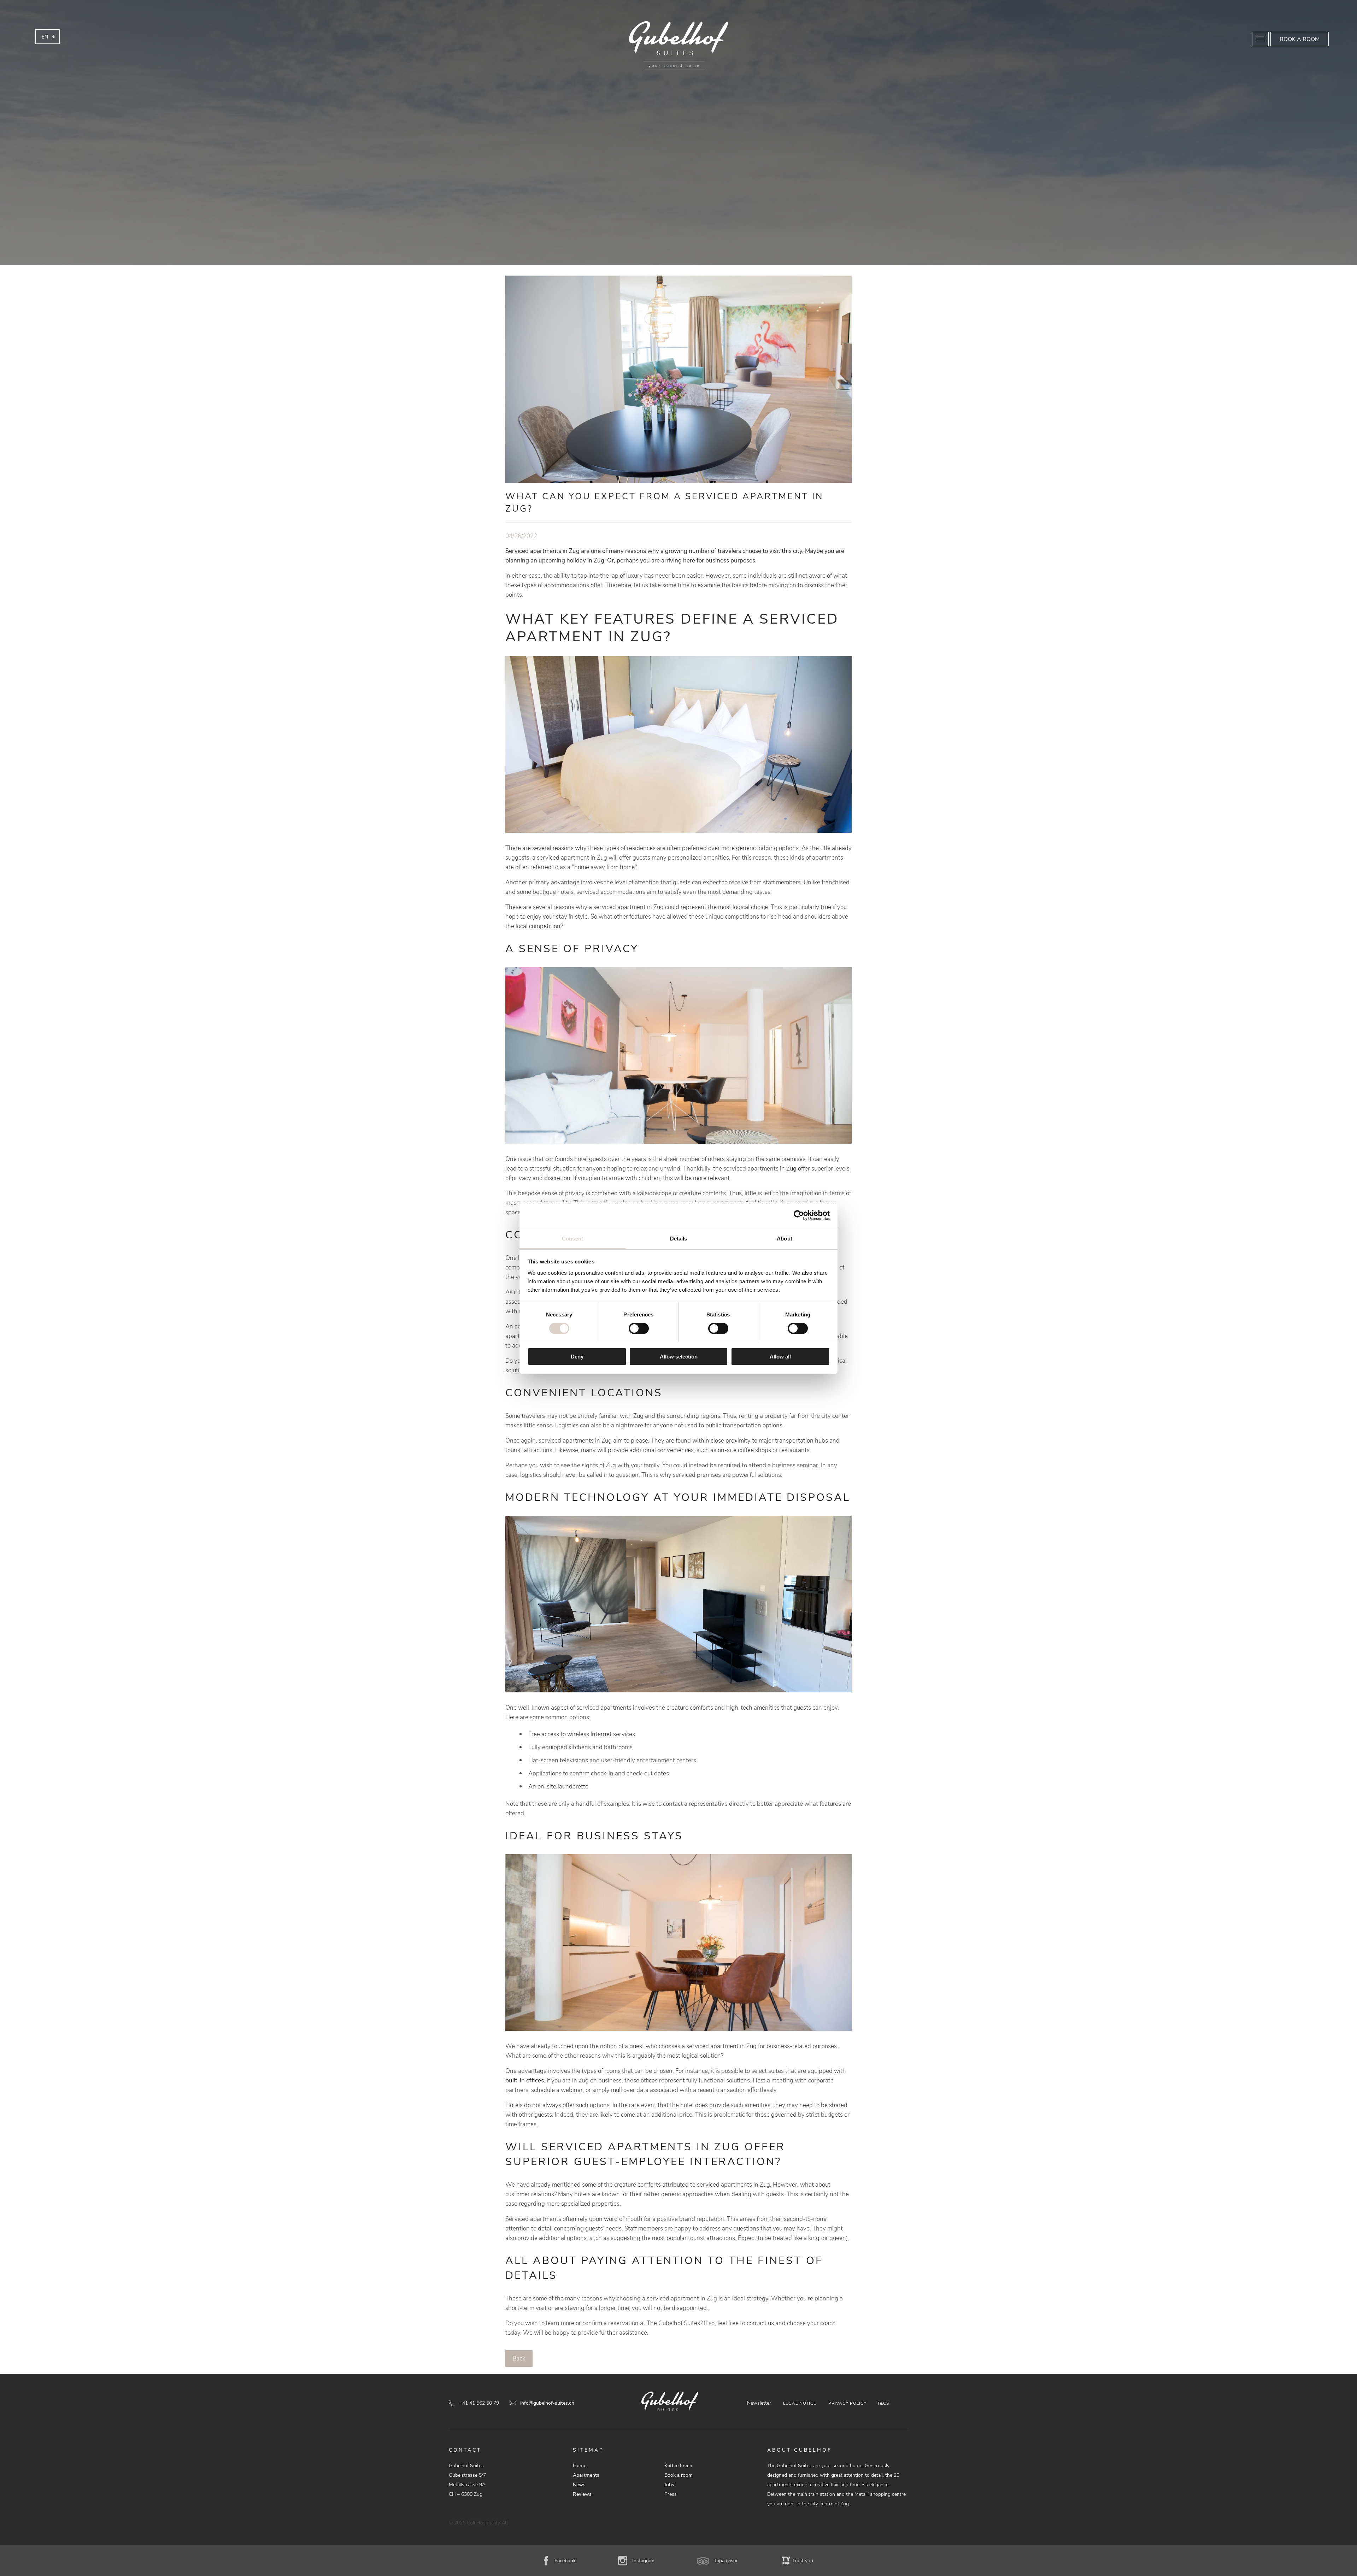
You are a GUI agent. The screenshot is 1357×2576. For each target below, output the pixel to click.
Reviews (582, 2494)
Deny (577, 1357)
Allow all (780, 1357)
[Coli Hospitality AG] (678, 46)
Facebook (565, 2561)
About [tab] (785, 1238)
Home (580, 2466)
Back (519, 2359)
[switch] (639, 1328)
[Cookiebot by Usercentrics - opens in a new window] (799, 1215)
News (579, 2485)
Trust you (803, 2561)
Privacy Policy (847, 2403)
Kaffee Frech (678, 2466)
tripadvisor (726, 2561)
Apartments (586, 2475)
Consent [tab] (572, 1238)
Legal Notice (800, 2403)
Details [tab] (679, 1238)
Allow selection (679, 1357)
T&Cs (883, 2403)
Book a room (1300, 39)
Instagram (643, 2561)
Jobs (669, 2485)
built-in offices (525, 2080)
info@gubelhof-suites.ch (547, 2403)
